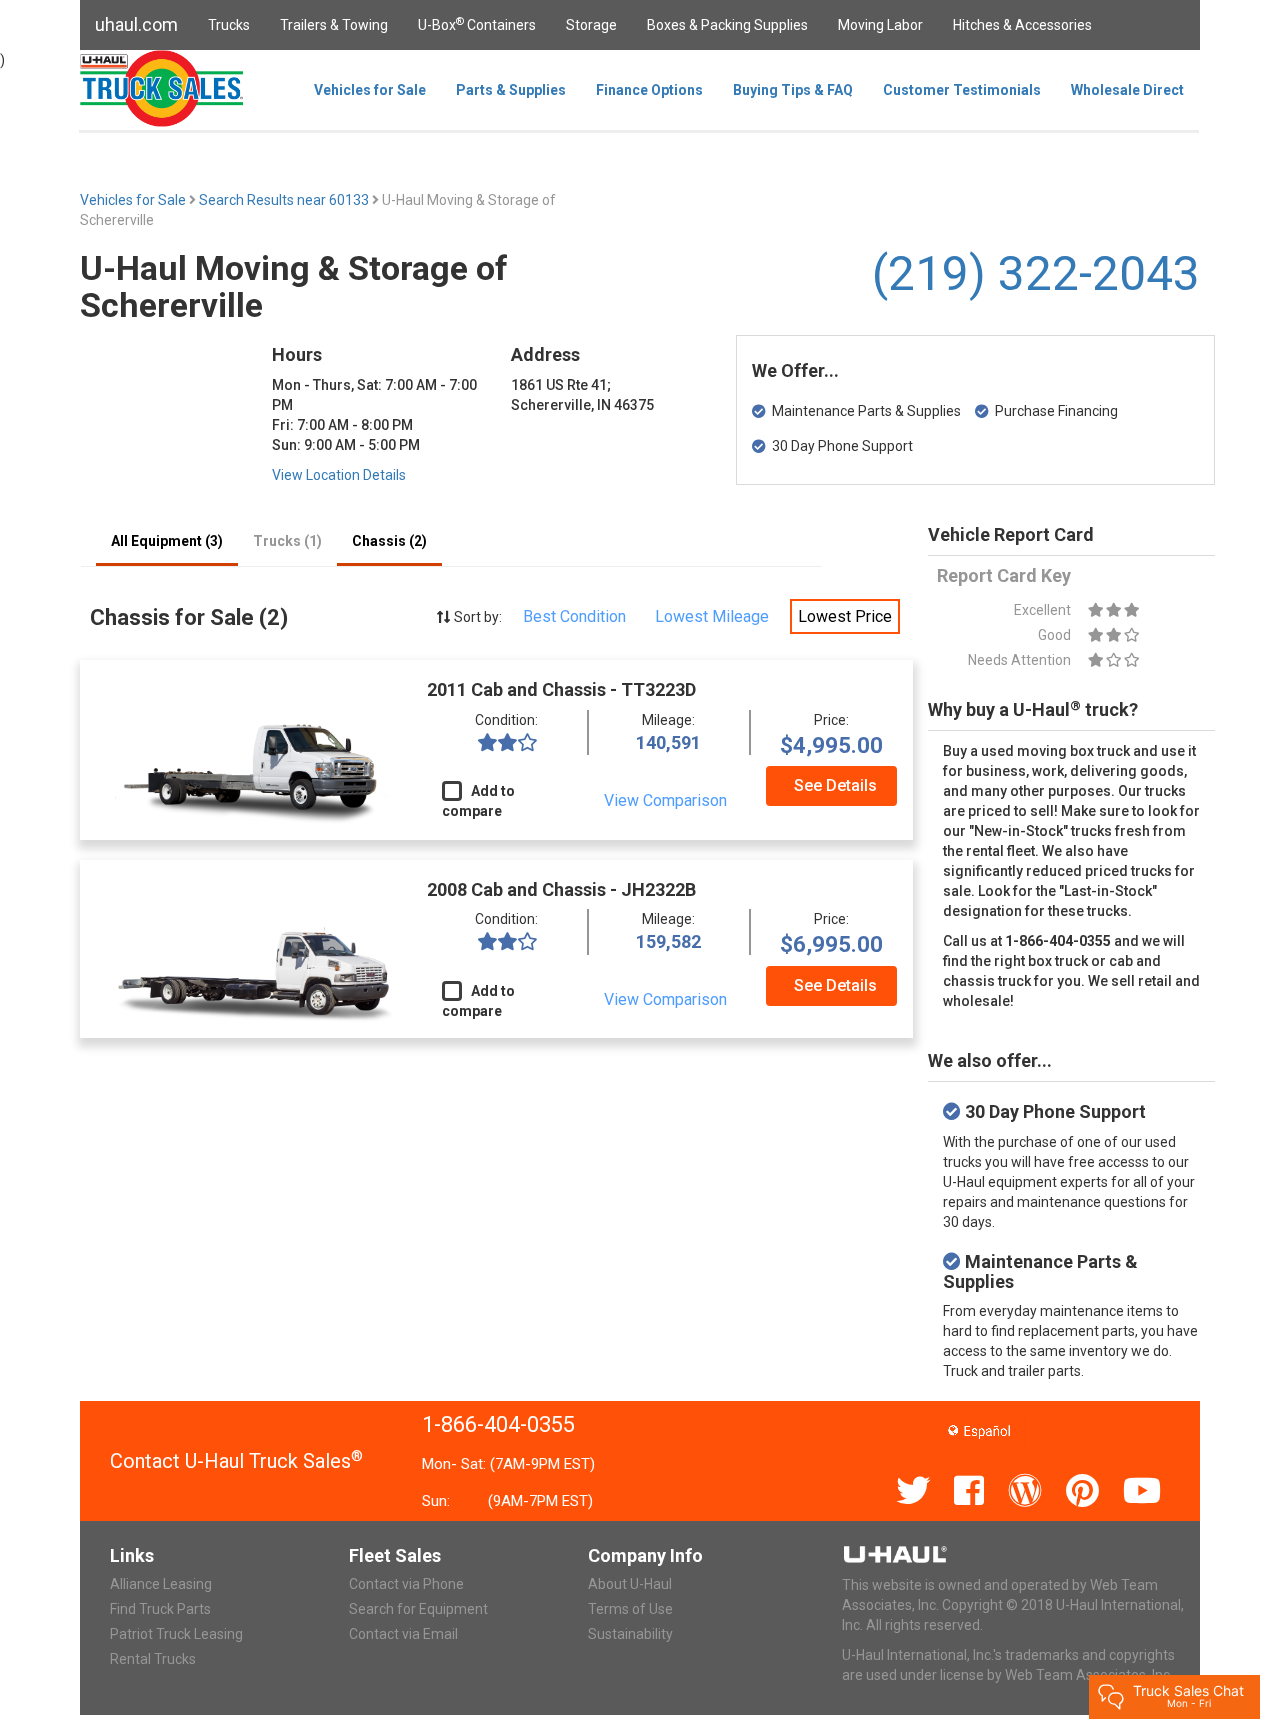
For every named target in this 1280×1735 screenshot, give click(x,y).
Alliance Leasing (161, 1584)
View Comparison (665, 800)
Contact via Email (403, 1634)
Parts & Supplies (511, 90)
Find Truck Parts (160, 1609)
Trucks (229, 25)
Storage (591, 25)
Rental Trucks (153, 1659)
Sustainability (630, 1634)
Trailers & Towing (334, 25)
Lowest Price (845, 616)
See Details (835, 785)
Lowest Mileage (712, 616)
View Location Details (339, 475)
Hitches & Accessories (1022, 25)
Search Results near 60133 (285, 200)
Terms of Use (630, 1609)
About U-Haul (630, 1584)
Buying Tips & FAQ (793, 90)
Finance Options (649, 90)
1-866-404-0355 (498, 1424)
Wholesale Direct (1127, 90)
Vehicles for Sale (370, 90)
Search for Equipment (418, 1609)
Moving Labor (880, 25)
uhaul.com (136, 24)
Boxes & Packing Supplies (727, 25)
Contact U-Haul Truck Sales (236, 1461)
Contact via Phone (406, 1584)
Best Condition (574, 616)
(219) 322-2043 (1036, 273)
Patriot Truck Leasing (176, 1634)
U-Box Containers (477, 24)
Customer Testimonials (962, 90)
